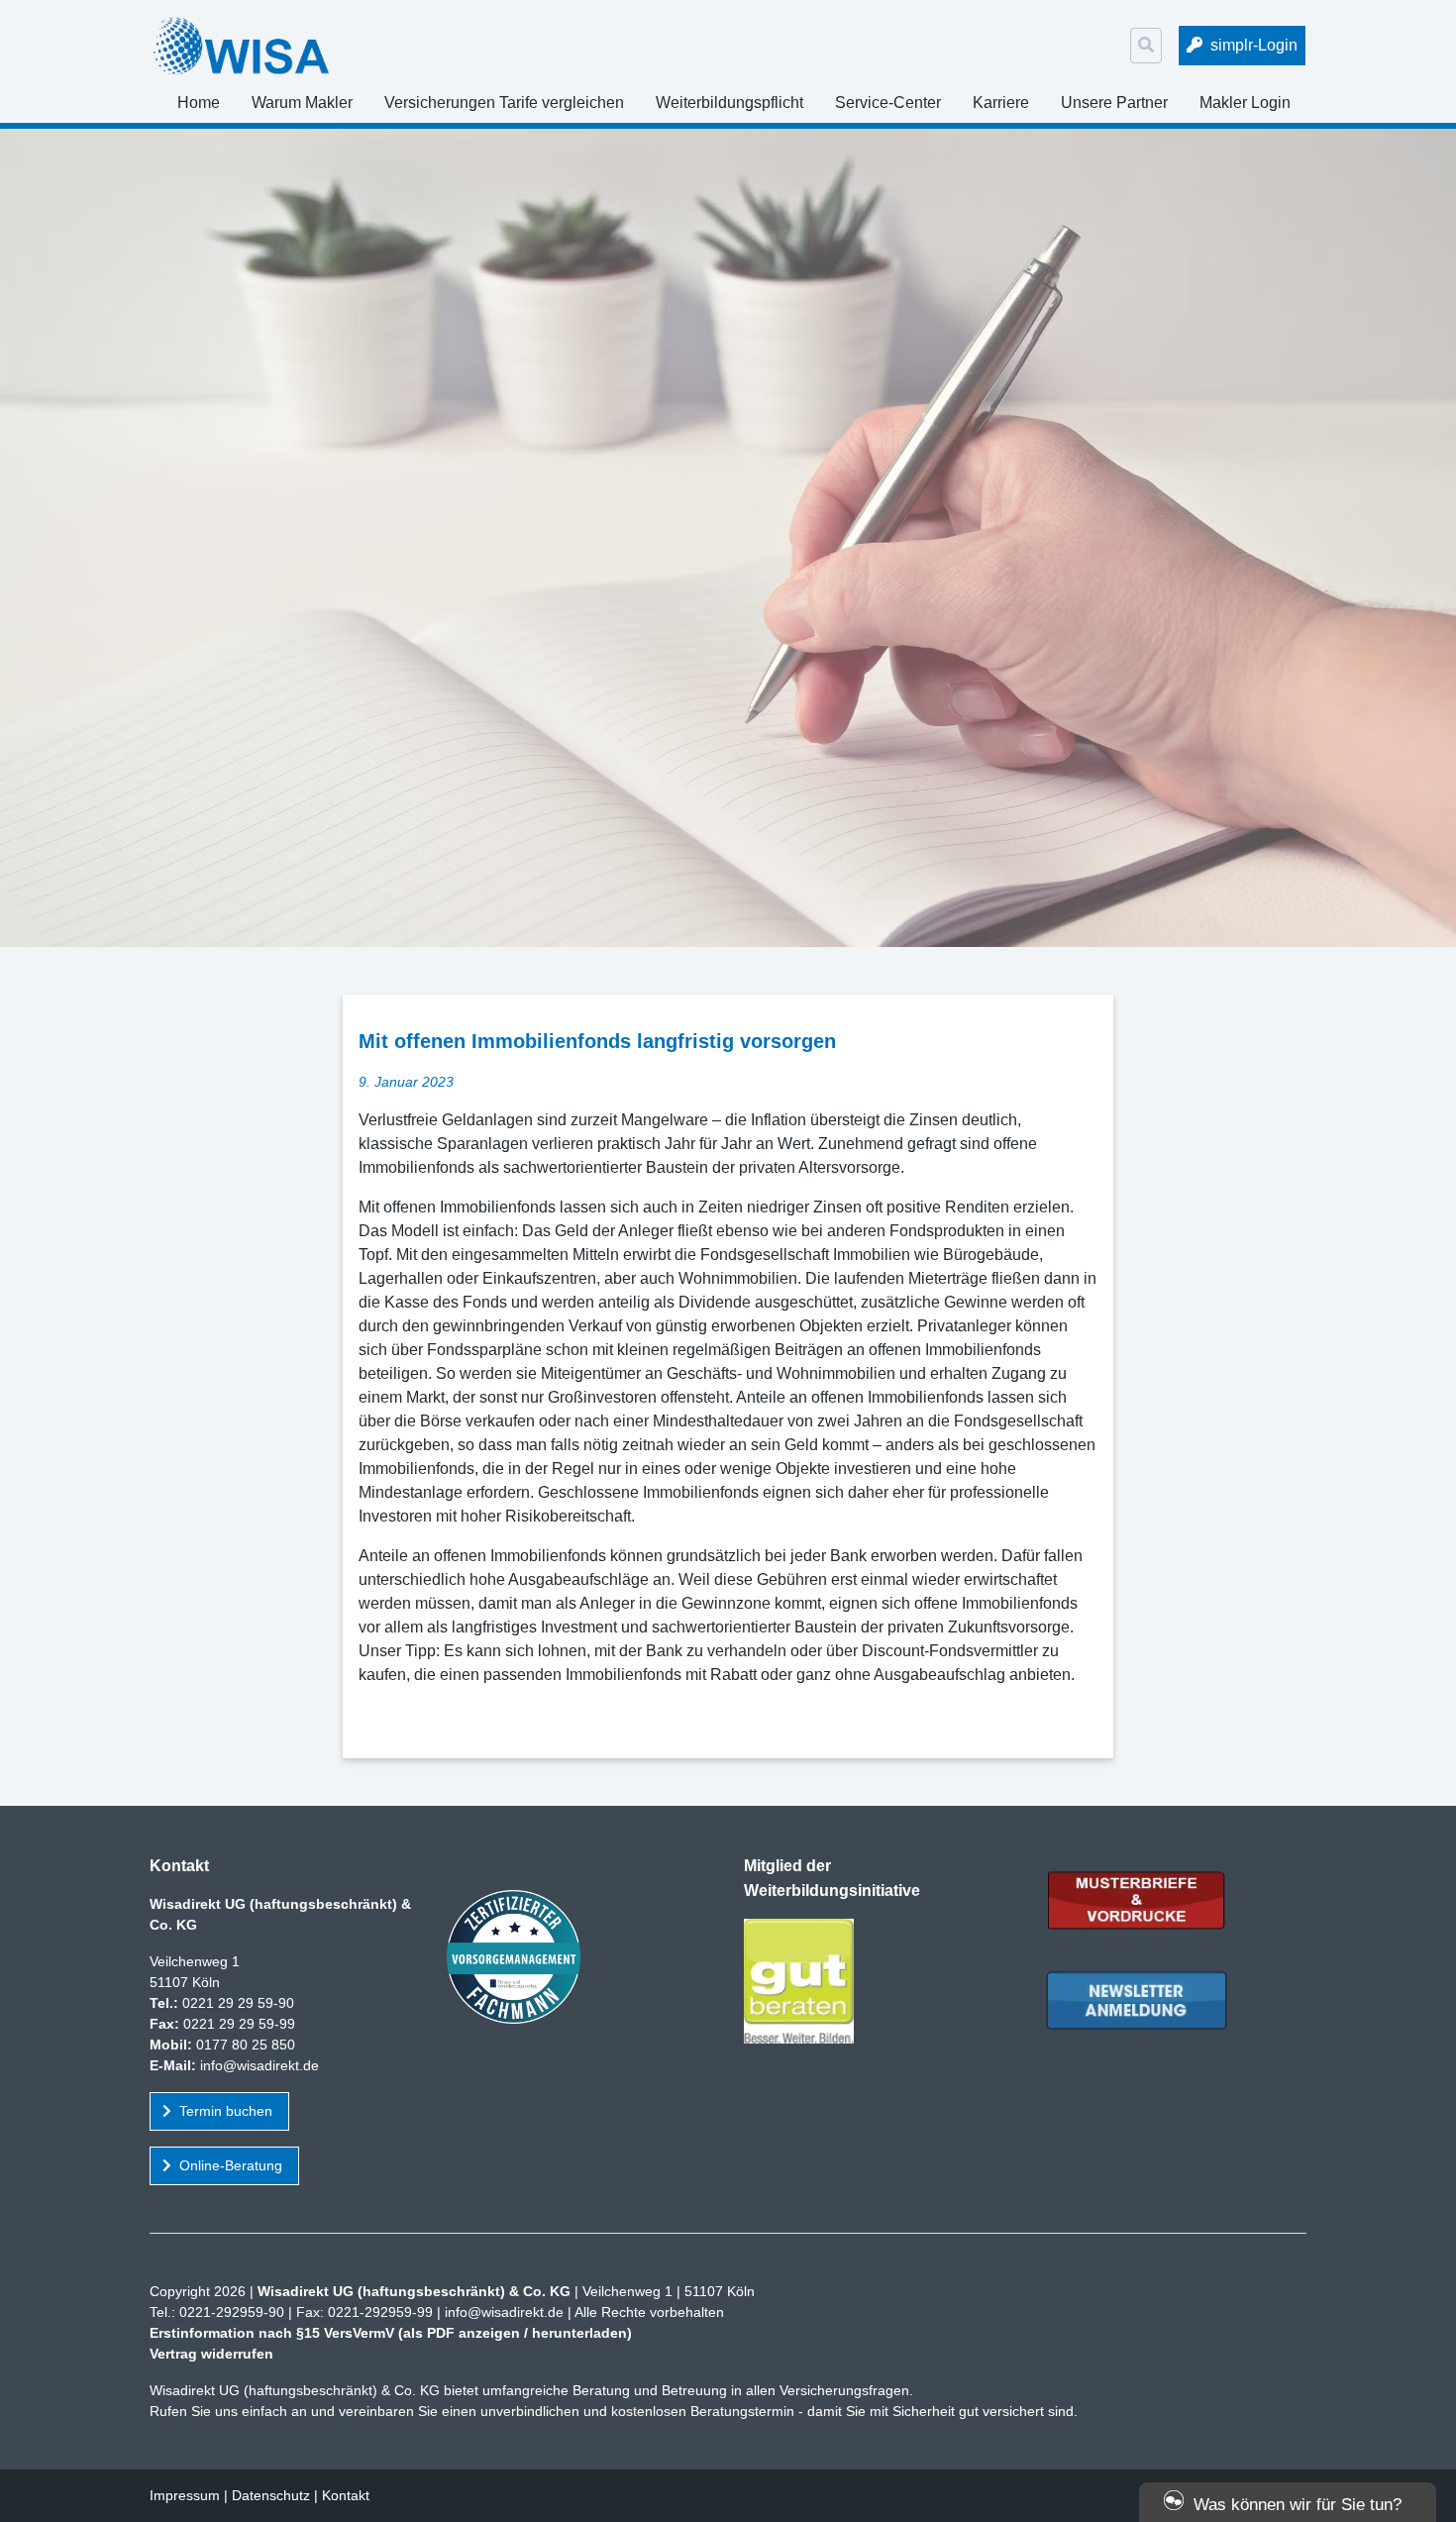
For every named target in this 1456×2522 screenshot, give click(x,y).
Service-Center (888, 103)
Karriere (1001, 103)
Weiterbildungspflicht (729, 103)
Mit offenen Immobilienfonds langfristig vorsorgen (597, 1041)
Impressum (185, 2495)
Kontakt (346, 2495)
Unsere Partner (1114, 103)
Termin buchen (226, 2111)
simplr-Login (1254, 45)
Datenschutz (271, 2495)
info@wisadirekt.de (260, 2065)
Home (199, 103)
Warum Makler (302, 103)
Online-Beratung (231, 2165)
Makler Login (1245, 103)
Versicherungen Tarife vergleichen (504, 103)
